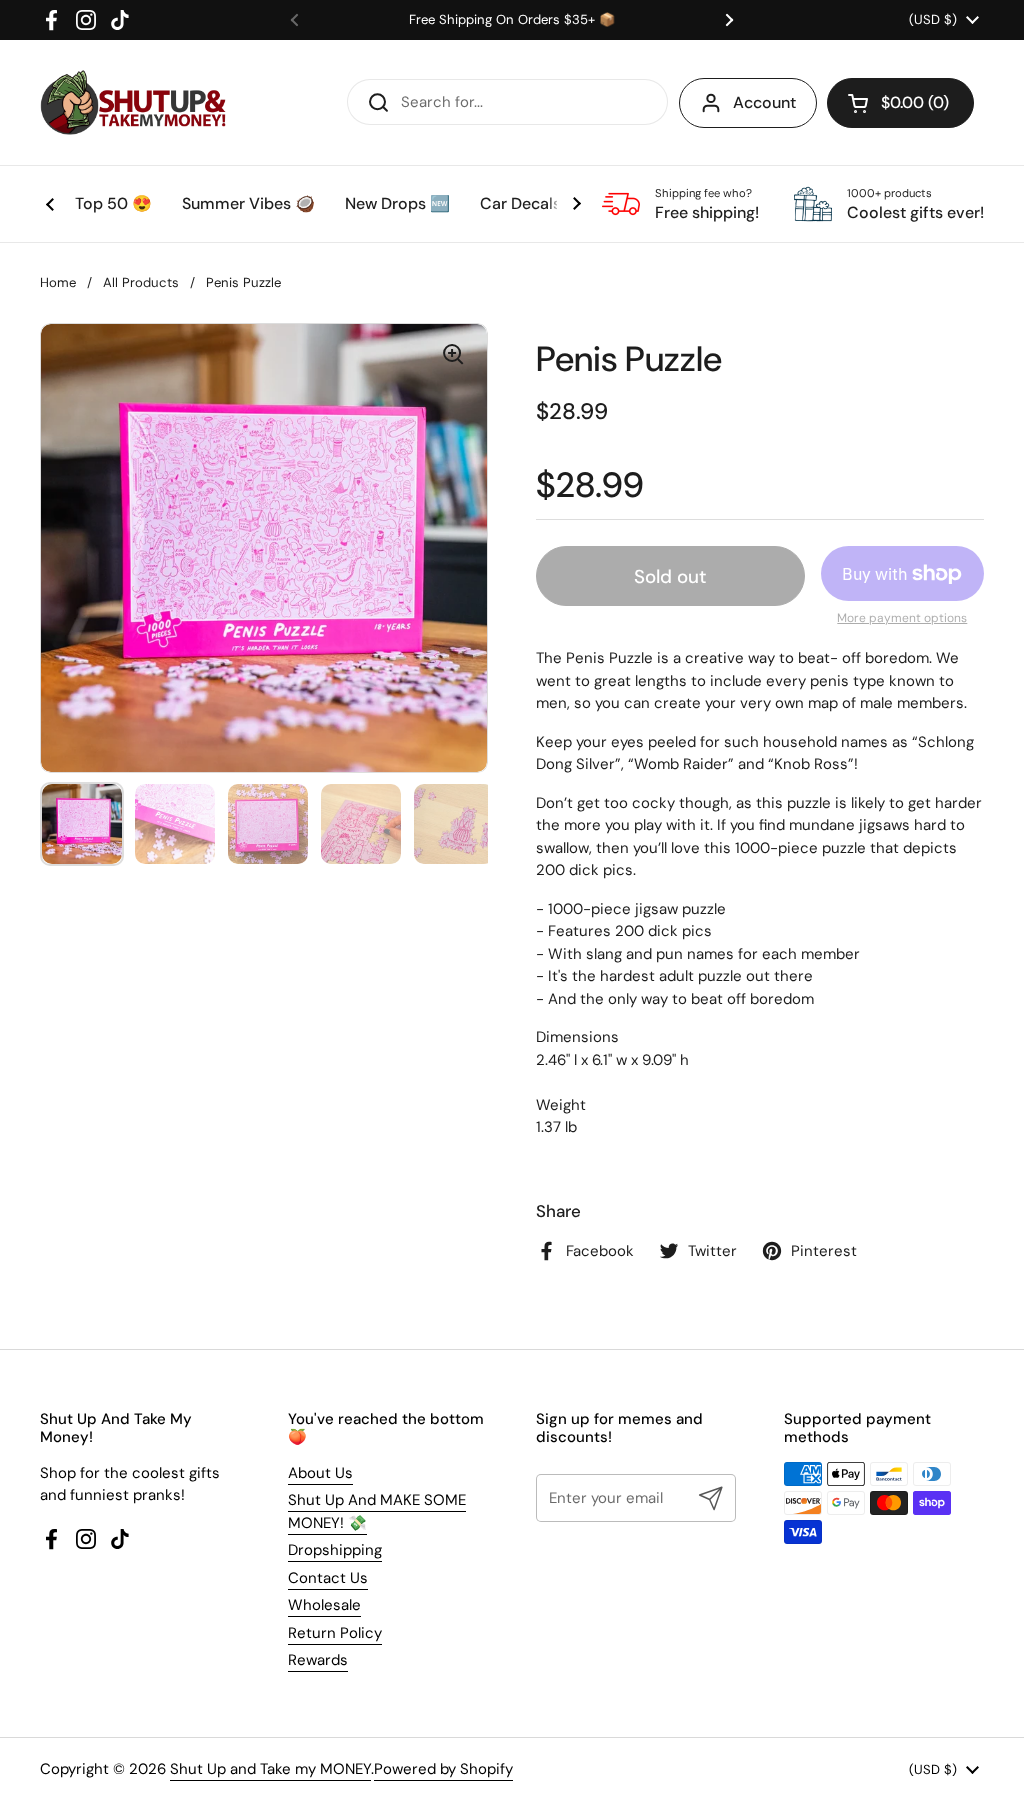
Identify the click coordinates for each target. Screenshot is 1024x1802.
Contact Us (328, 1578)
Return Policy (335, 1633)
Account (764, 102)
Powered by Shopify (443, 1769)
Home (58, 282)
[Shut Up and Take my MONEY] (133, 102)
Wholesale (324, 1605)
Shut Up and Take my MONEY (270, 1769)
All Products (141, 282)
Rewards (318, 1660)
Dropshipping (335, 1550)
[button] (900, 103)
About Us (320, 1473)
